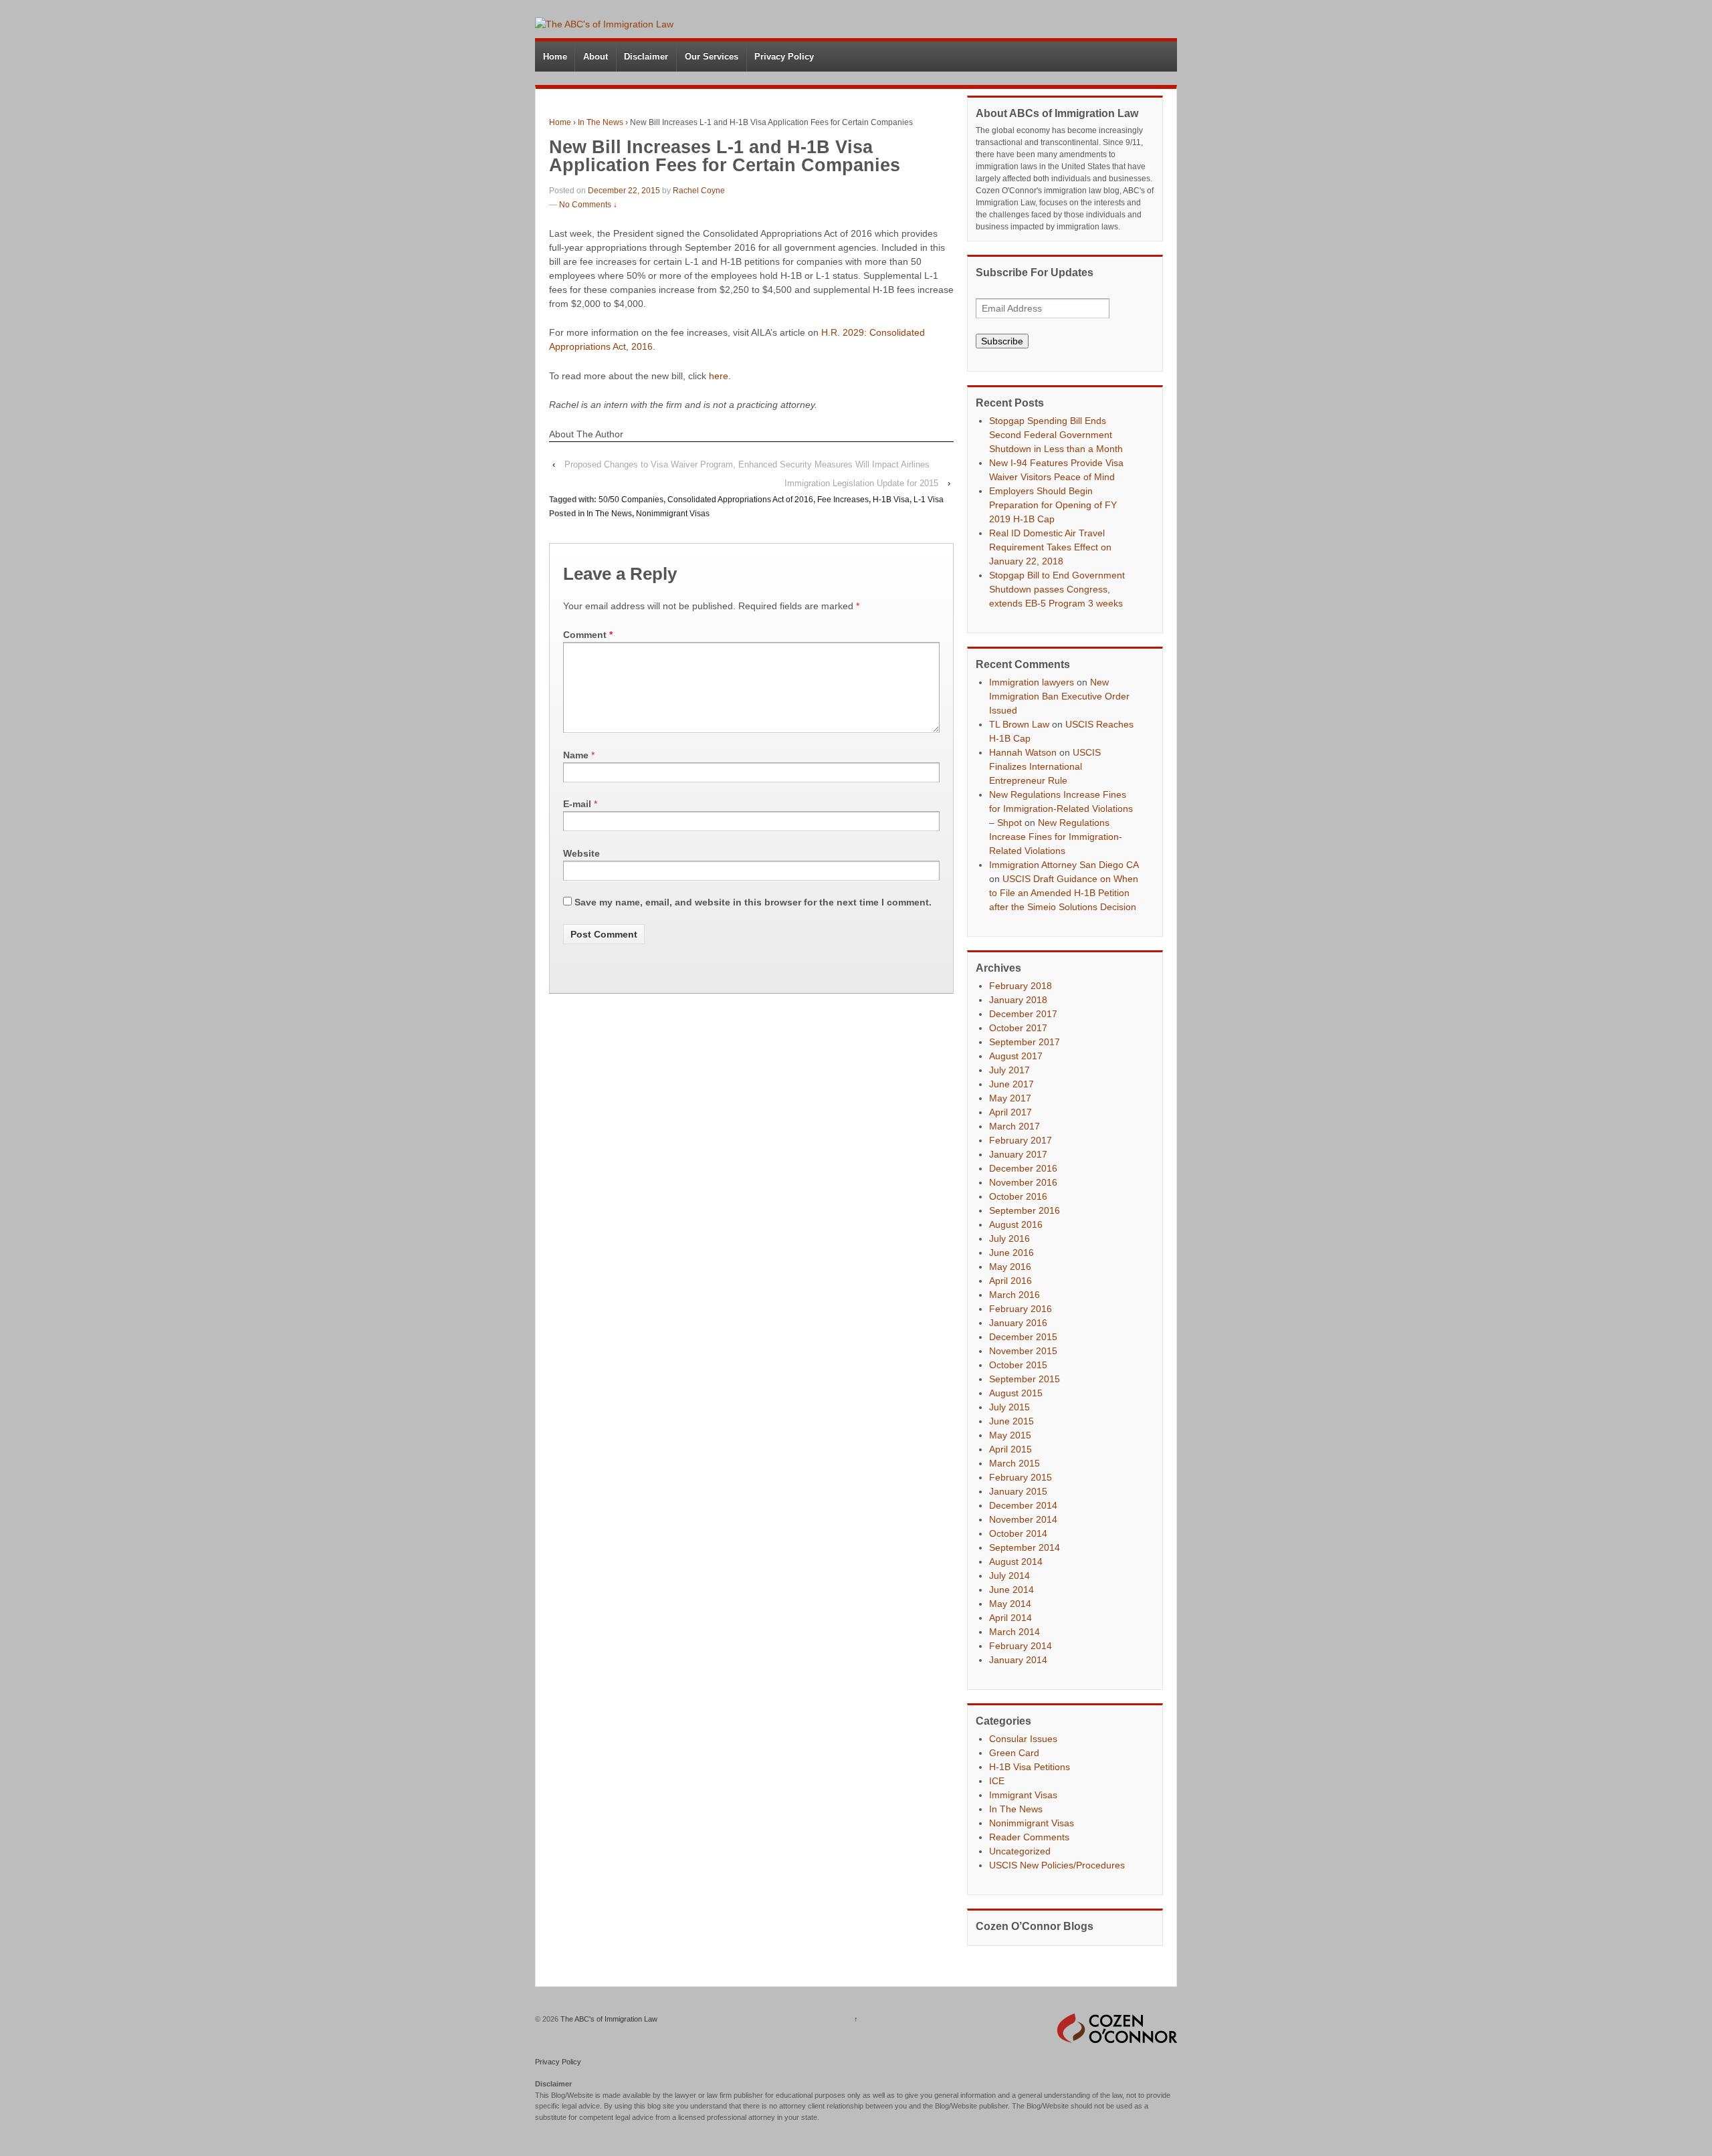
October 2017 (1018, 1028)
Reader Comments (1029, 1837)
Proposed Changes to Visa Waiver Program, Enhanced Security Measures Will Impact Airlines (747, 464)
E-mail (577, 804)
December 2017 (1023, 1014)
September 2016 (1025, 1210)
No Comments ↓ (588, 205)
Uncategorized (1020, 1851)
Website (581, 853)
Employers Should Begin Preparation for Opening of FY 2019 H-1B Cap (1053, 505)
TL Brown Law (1019, 724)
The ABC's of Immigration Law (608, 2019)
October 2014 (1018, 1533)
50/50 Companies (631, 500)
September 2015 (1025, 1379)
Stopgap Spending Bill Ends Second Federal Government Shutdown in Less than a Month (1056, 435)
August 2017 (1016, 1056)
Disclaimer (646, 57)
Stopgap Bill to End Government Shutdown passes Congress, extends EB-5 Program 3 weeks (1057, 589)
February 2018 (1021, 986)
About (596, 57)
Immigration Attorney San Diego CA (1064, 865)
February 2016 (1021, 1309)
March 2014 (1014, 1632)
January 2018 (1018, 1000)
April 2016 (1010, 1281)
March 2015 (1014, 1463)
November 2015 (1023, 1351)
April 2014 (1010, 1618)
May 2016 (1010, 1267)
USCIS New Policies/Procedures (1057, 1865)
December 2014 (1023, 1505)
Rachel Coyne (699, 191)
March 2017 (1014, 1126)
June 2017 (1011, 1084)
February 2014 (1021, 1646)
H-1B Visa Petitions (1030, 1767)
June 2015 (1011, 1421)
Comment (588, 635)
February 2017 (1021, 1140)
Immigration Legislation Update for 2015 (861, 483)
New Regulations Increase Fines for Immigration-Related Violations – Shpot (1061, 808)
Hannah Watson (1023, 752)
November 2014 (1023, 1519)
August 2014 (1016, 1561)
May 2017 (1010, 1098)
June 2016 (1011, 1253)
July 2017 (1009, 1070)
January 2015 (1018, 1491)
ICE (997, 1781)
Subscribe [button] (1002, 341)
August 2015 (1016, 1393)
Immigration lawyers (1032, 682)
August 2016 (1016, 1224)
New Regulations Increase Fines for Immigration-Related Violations (1056, 837)
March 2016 (1014, 1295)
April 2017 (1010, 1112)
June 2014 (1011, 1590)
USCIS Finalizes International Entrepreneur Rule (1045, 766)
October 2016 (1018, 1196)
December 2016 (1023, 1168)
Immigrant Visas (1023, 1795)
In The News (601, 122)
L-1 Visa (929, 500)
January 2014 (1018, 1660)
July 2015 (1009, 1407)
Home (555, 57)
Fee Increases (843, 500)
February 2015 (1021, 1477)
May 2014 (1010, 1604)
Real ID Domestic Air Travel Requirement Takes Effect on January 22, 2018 (1050, 547)
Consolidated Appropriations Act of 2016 (740, 500)
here (719, 376)
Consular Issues (1023, 1739)
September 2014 (1025, 1547)
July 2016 (1009, 1238)
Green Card (1014, 1753)
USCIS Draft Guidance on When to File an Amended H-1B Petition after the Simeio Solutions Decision (1064, 893)
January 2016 (1018, 1323)
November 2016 (1023, 1182)
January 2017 (1018, 1154)
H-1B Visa (891, 500)
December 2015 (1023, 1337)
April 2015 (1010, 1449)
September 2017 (1025, 1042)
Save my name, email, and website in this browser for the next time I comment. (753, 902)
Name (576, 755)
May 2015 (1010, 1435)
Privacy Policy (784, 57)
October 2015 (1018, 1365)
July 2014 (1009, 1576)
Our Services (712, 57)
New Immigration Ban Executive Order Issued (1059, 696)
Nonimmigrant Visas (673, 514)
